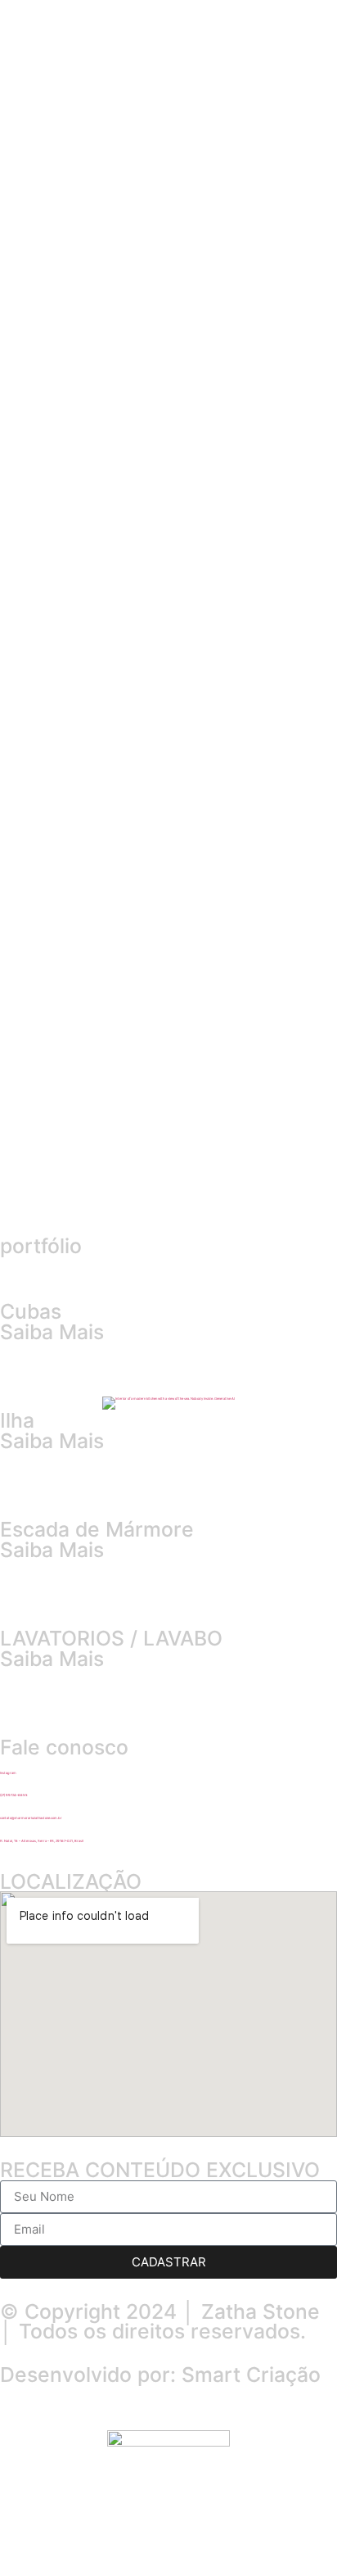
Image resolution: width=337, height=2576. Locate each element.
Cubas (31, 1311)
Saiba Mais (52, 1332)
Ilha (17, 1420)
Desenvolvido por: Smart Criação (160, 2375)
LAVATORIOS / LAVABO (111, 1638)
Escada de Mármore (97, 1529)
